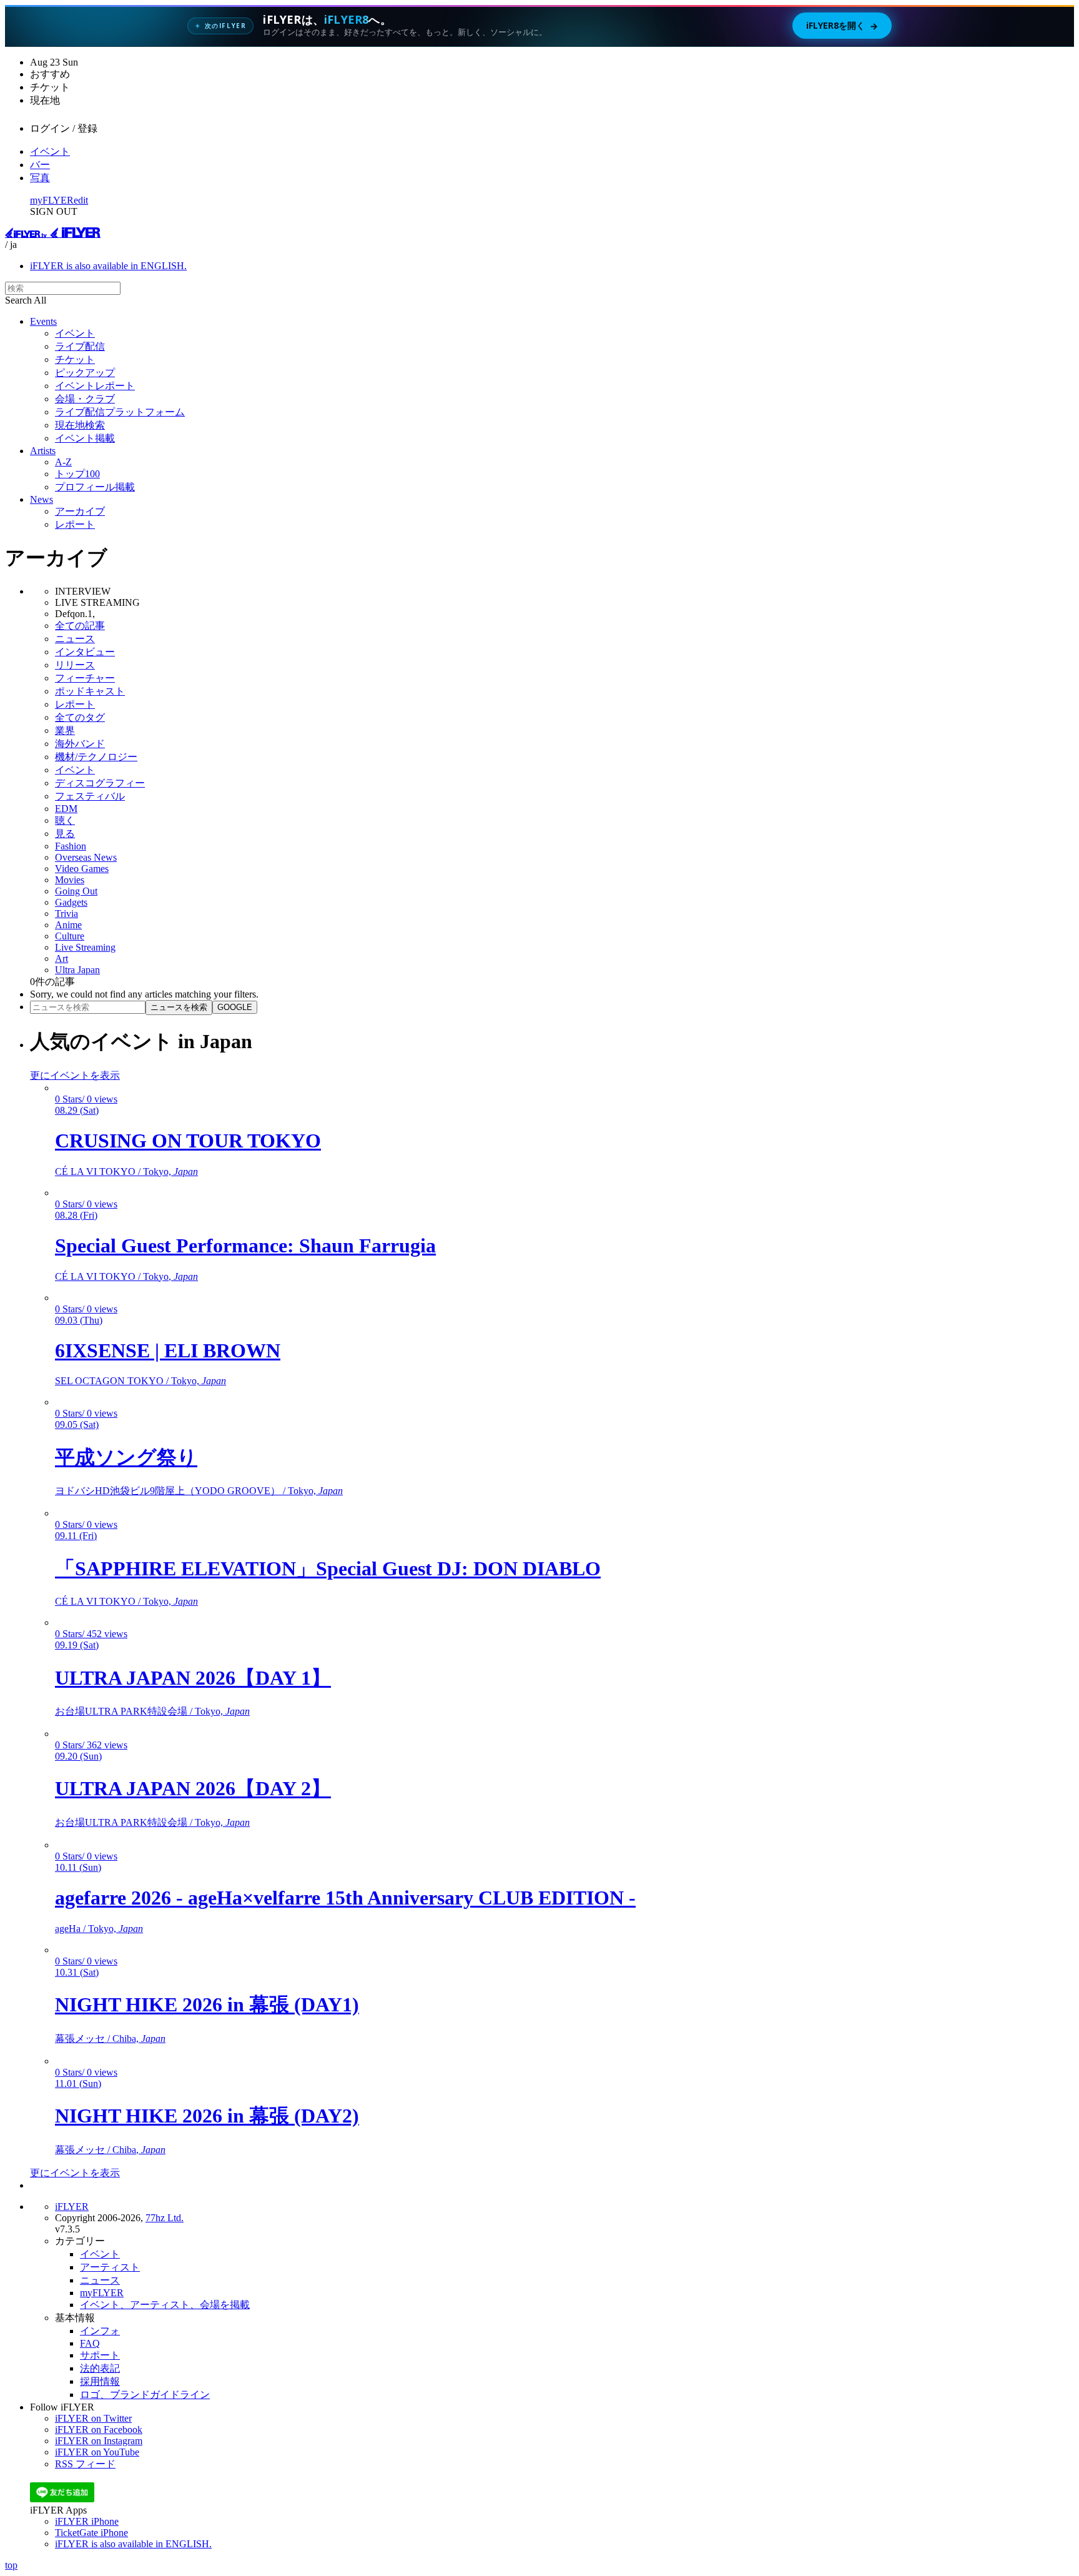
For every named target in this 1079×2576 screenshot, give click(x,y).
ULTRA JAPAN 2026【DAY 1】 (193, 1678)
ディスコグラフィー (100, 783)
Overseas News (86, 857)
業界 (65, 731)
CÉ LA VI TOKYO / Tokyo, (126, 1172)
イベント (50, 151)
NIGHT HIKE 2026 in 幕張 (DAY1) (207, 2004)
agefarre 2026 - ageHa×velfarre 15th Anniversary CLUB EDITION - (345, 1898)
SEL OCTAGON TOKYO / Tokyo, (140, 1381)
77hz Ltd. (165, 2218)
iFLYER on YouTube (97, 2452)
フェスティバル (90, 796)
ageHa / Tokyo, (99, 1929)
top (11, 2565)
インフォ (100, 2331)
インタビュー (85, 652)
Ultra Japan (77, 970)
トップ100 (77, 474)
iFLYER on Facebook (99, 2430)
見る (65, 834)
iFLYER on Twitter (93, 2418)
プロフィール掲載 (95, 487)
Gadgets (71, 902)
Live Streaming (85, 947)
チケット (75, 359)
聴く (65, 820)
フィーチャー (85, 678)
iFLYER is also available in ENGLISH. (108, 266)
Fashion (71, 846)
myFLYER (52, 200)
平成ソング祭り (126, 1457)
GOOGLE (235, 1007)
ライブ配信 (80, 346)
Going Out (76, 891)
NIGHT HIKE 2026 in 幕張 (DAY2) (207, 2116)
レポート (75, 524)
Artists (43, 451)
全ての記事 (80, 626)
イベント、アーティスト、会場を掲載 (165, 2305)
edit (81, 200)
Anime (68, 925)
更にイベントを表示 (75, 1075)
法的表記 (100, 2368)
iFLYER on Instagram (99, 2441)
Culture (70, 936)
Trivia (67, 914)
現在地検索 (80, 425)
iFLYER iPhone (87, 2521)
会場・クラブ (85, 399)
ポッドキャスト (90, 691)
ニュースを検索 (179, 1007)
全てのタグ (80, 717)
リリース (75, 665)
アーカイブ (80, 511)
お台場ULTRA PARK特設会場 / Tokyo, (152, 1711)
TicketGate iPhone (91, 2533)
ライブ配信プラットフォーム (120, 412)
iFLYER (72, 2207)
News (42, 499)
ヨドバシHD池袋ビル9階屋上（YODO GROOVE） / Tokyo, (199, 1491)
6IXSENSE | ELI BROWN (168, 1350)
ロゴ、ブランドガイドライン (145, 2395)
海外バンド (80, 744)
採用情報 (100, 2381)
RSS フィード (85, 2464)
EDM (66, 809)
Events (43, 321)
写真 (40, 178)
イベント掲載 (85, 438)
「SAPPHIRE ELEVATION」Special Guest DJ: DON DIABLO (328, 1568)
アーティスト (110, 2267)
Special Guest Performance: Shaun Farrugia (245, 1246)
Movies (70, 880)
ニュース (75, 639)
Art (62, 959)
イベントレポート (95, 386)
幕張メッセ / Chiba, (110, 2039)
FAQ (90, 2343)
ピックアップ (85, 373)
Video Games (82, 869)
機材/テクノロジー (96, 757)
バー (40, 165)
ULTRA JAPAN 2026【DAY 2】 (193, 1788)
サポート (100, 2355)
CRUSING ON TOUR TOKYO (188, 1141)
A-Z (63, 462)
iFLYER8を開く (842, 26)
